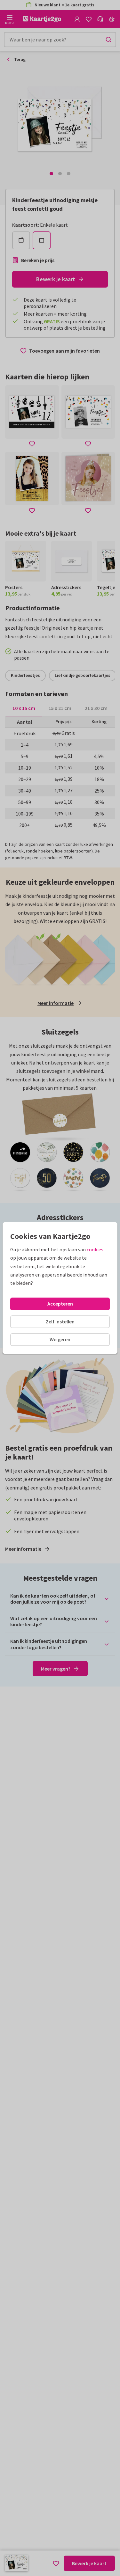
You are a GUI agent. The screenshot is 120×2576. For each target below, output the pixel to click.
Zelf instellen (60, 1321)
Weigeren (60, 1339)
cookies (95, 1249)
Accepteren (60, 1304)
